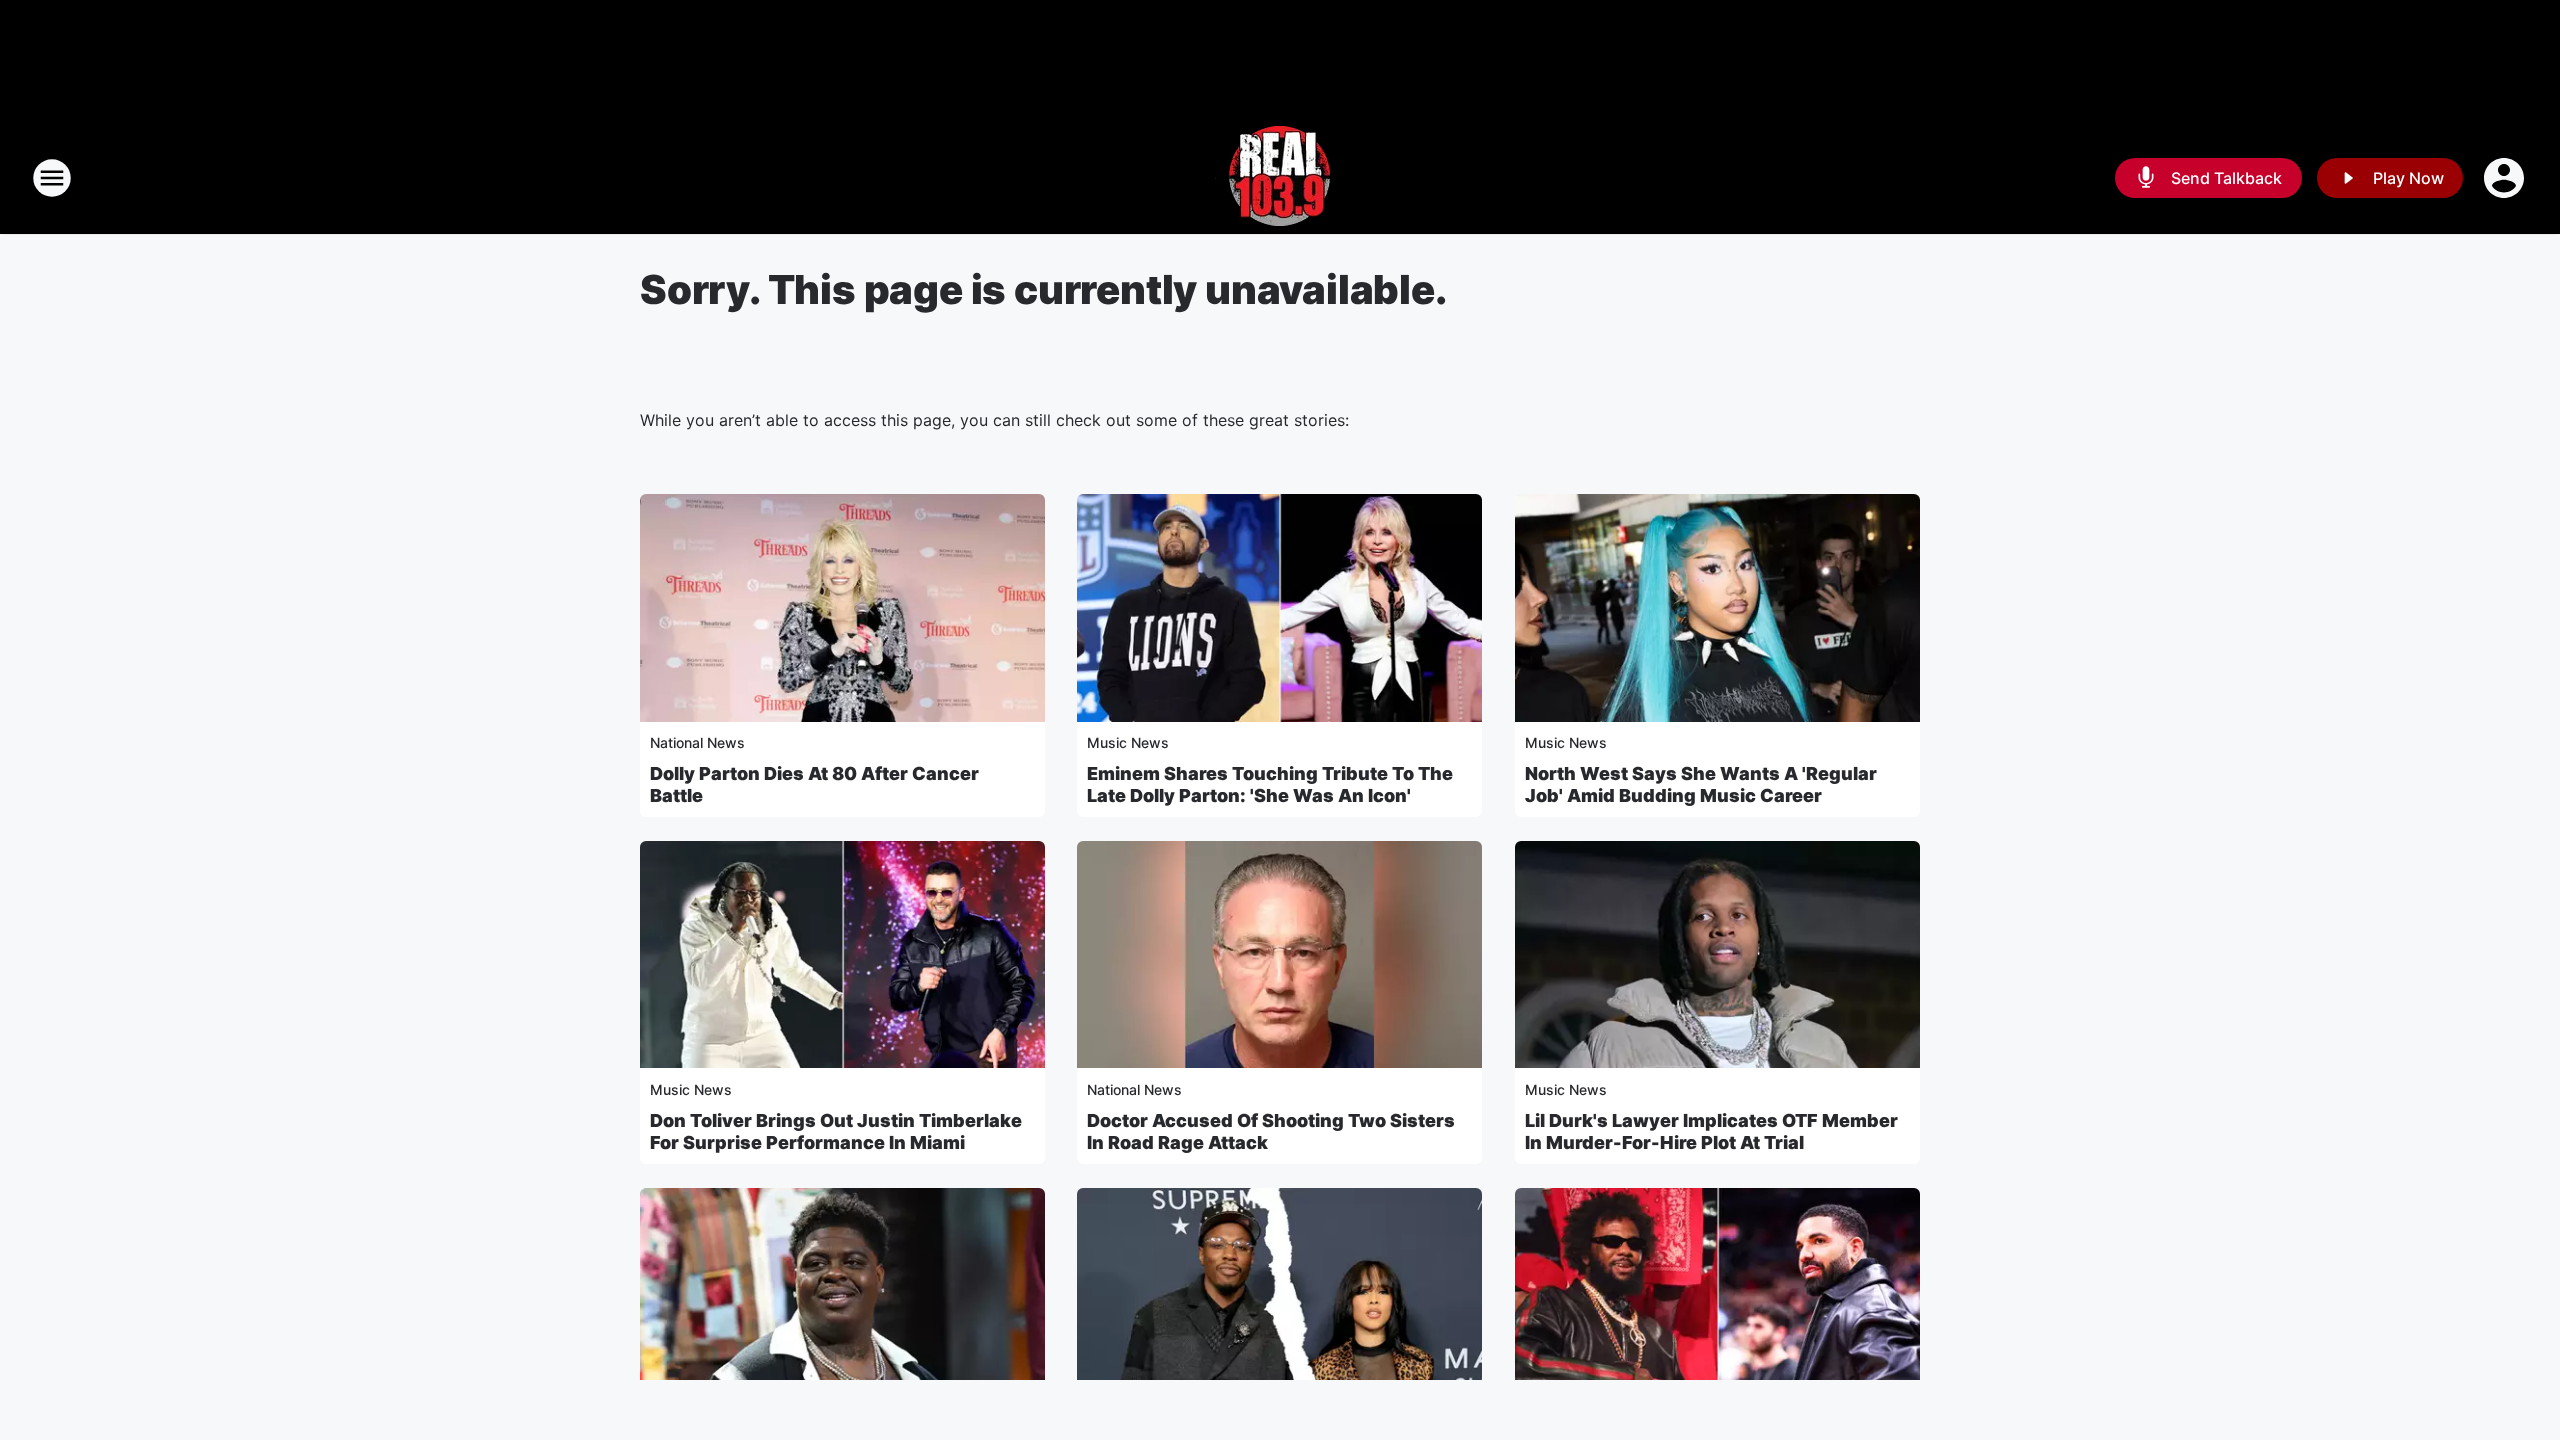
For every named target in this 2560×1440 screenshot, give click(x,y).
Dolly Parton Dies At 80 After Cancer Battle (814, 784)
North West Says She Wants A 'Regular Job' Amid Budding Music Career (1701, 784)
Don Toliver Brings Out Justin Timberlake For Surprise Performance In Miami (836, 1131)
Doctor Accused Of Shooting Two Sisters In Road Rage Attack (1271, 1131)
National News (697, 742)
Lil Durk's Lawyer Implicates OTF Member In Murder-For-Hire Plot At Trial (1711, 1131)
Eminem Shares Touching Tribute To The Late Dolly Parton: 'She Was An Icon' (1270, 784)
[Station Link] (1280, 178)
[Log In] (2506, 178)
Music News (1128, 742)
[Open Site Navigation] (52, 178)
